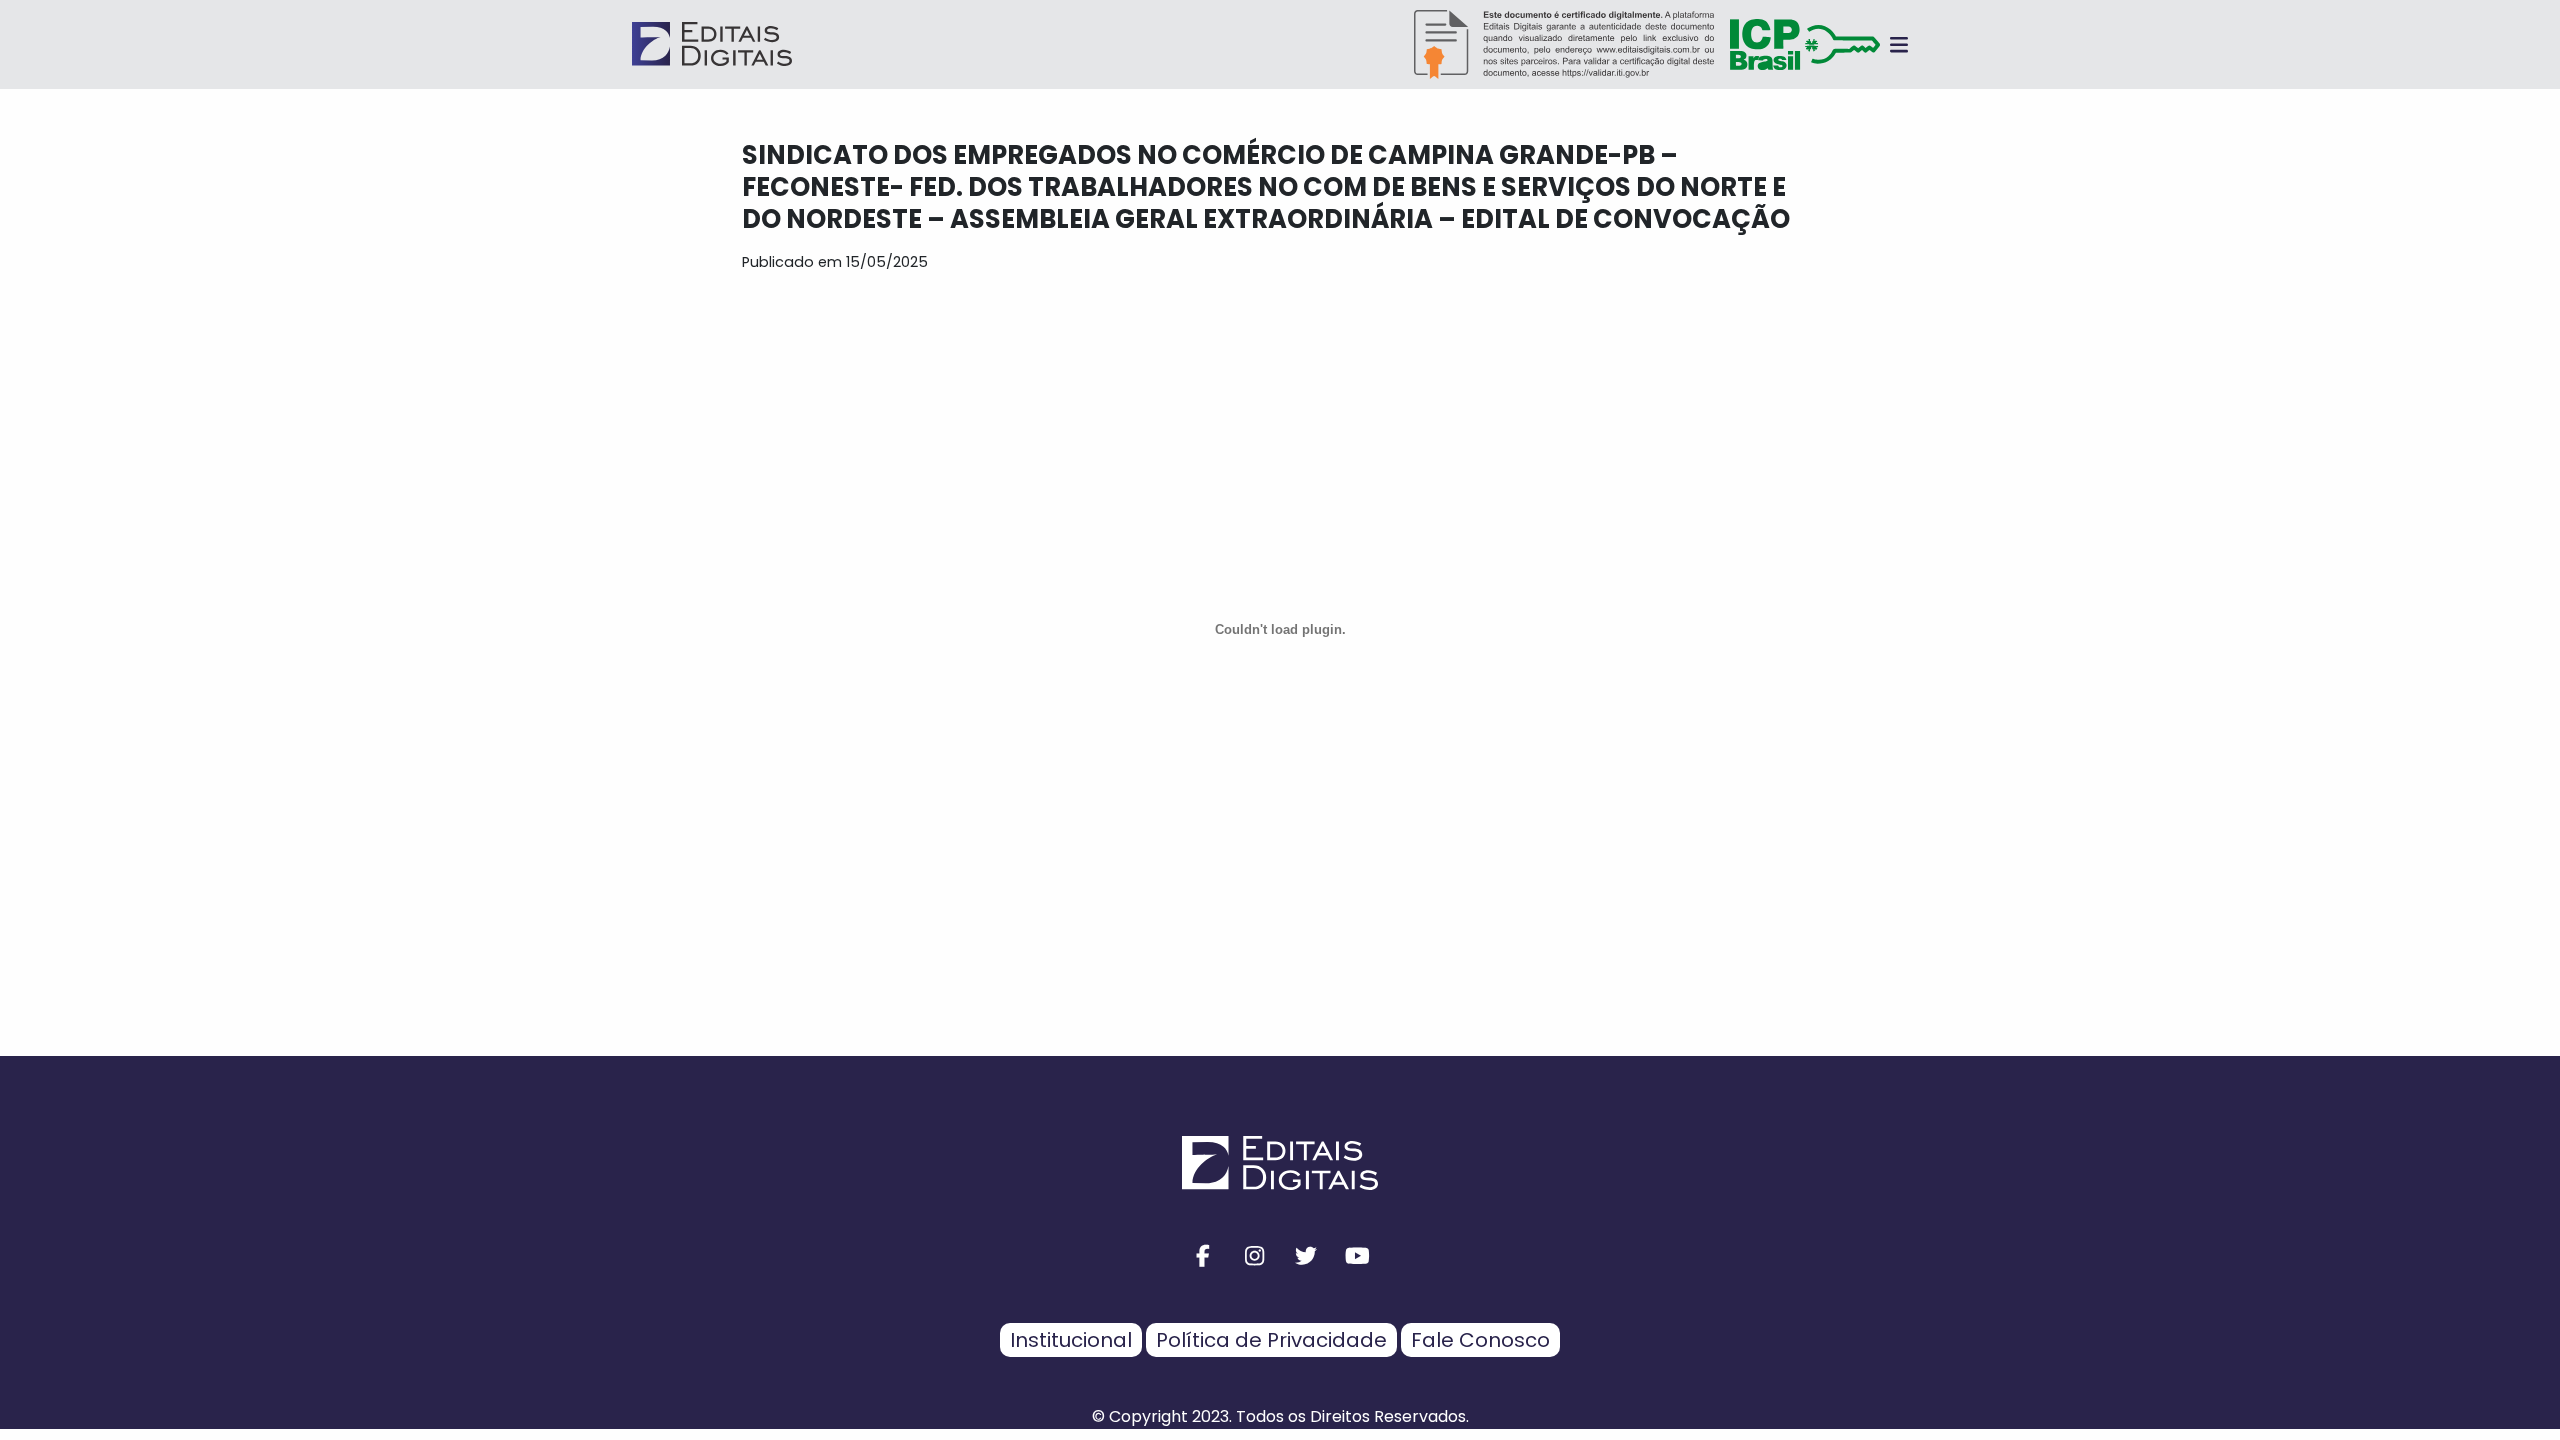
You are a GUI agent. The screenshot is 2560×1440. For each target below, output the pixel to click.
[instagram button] (1255, 1256)
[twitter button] (1306, 1256)
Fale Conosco (1480, 1340)
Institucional (1071, 1340)
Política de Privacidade (1271, 1340)
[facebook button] (1203, 1256)
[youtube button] (1358, 1256)
